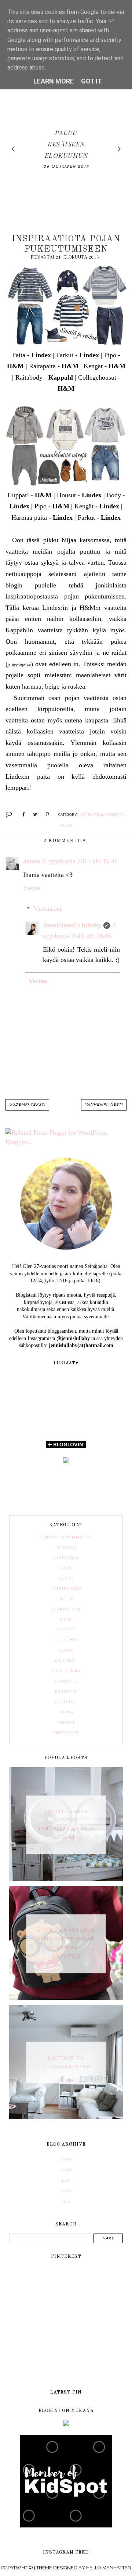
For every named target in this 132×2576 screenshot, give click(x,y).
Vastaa (32, 888)
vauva (66, 825)
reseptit (66, 1692)
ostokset (66, 1682)
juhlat (66, 1599)
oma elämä (66, 1671)
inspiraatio (89, 814)
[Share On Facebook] (20, 814)
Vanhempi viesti (104, 1105)
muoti (66, 1651)
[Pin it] (45, 814)
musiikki (66, 1661)
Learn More (54, 81)
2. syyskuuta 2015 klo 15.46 (80, 861)
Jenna (32, 861)
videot (66, 1723)
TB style (66, 1548)
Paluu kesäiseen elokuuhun (66, 144)
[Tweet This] (32, 814)
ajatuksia (66, 1558)
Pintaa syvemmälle (66, 1537)
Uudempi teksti (27, 1105)
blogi (66, 1579)
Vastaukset (47, 909)
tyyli (120, 814)
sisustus (66, 1702)
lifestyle (66, 1640)
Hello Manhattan (109, 2568)
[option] (66, 149)
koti (66, 1620)
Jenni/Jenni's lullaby (72, 925)
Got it (91, 81)
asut (66, 1568)
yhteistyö (66, 1733)
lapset (108, 814)
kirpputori (66, 1609)
